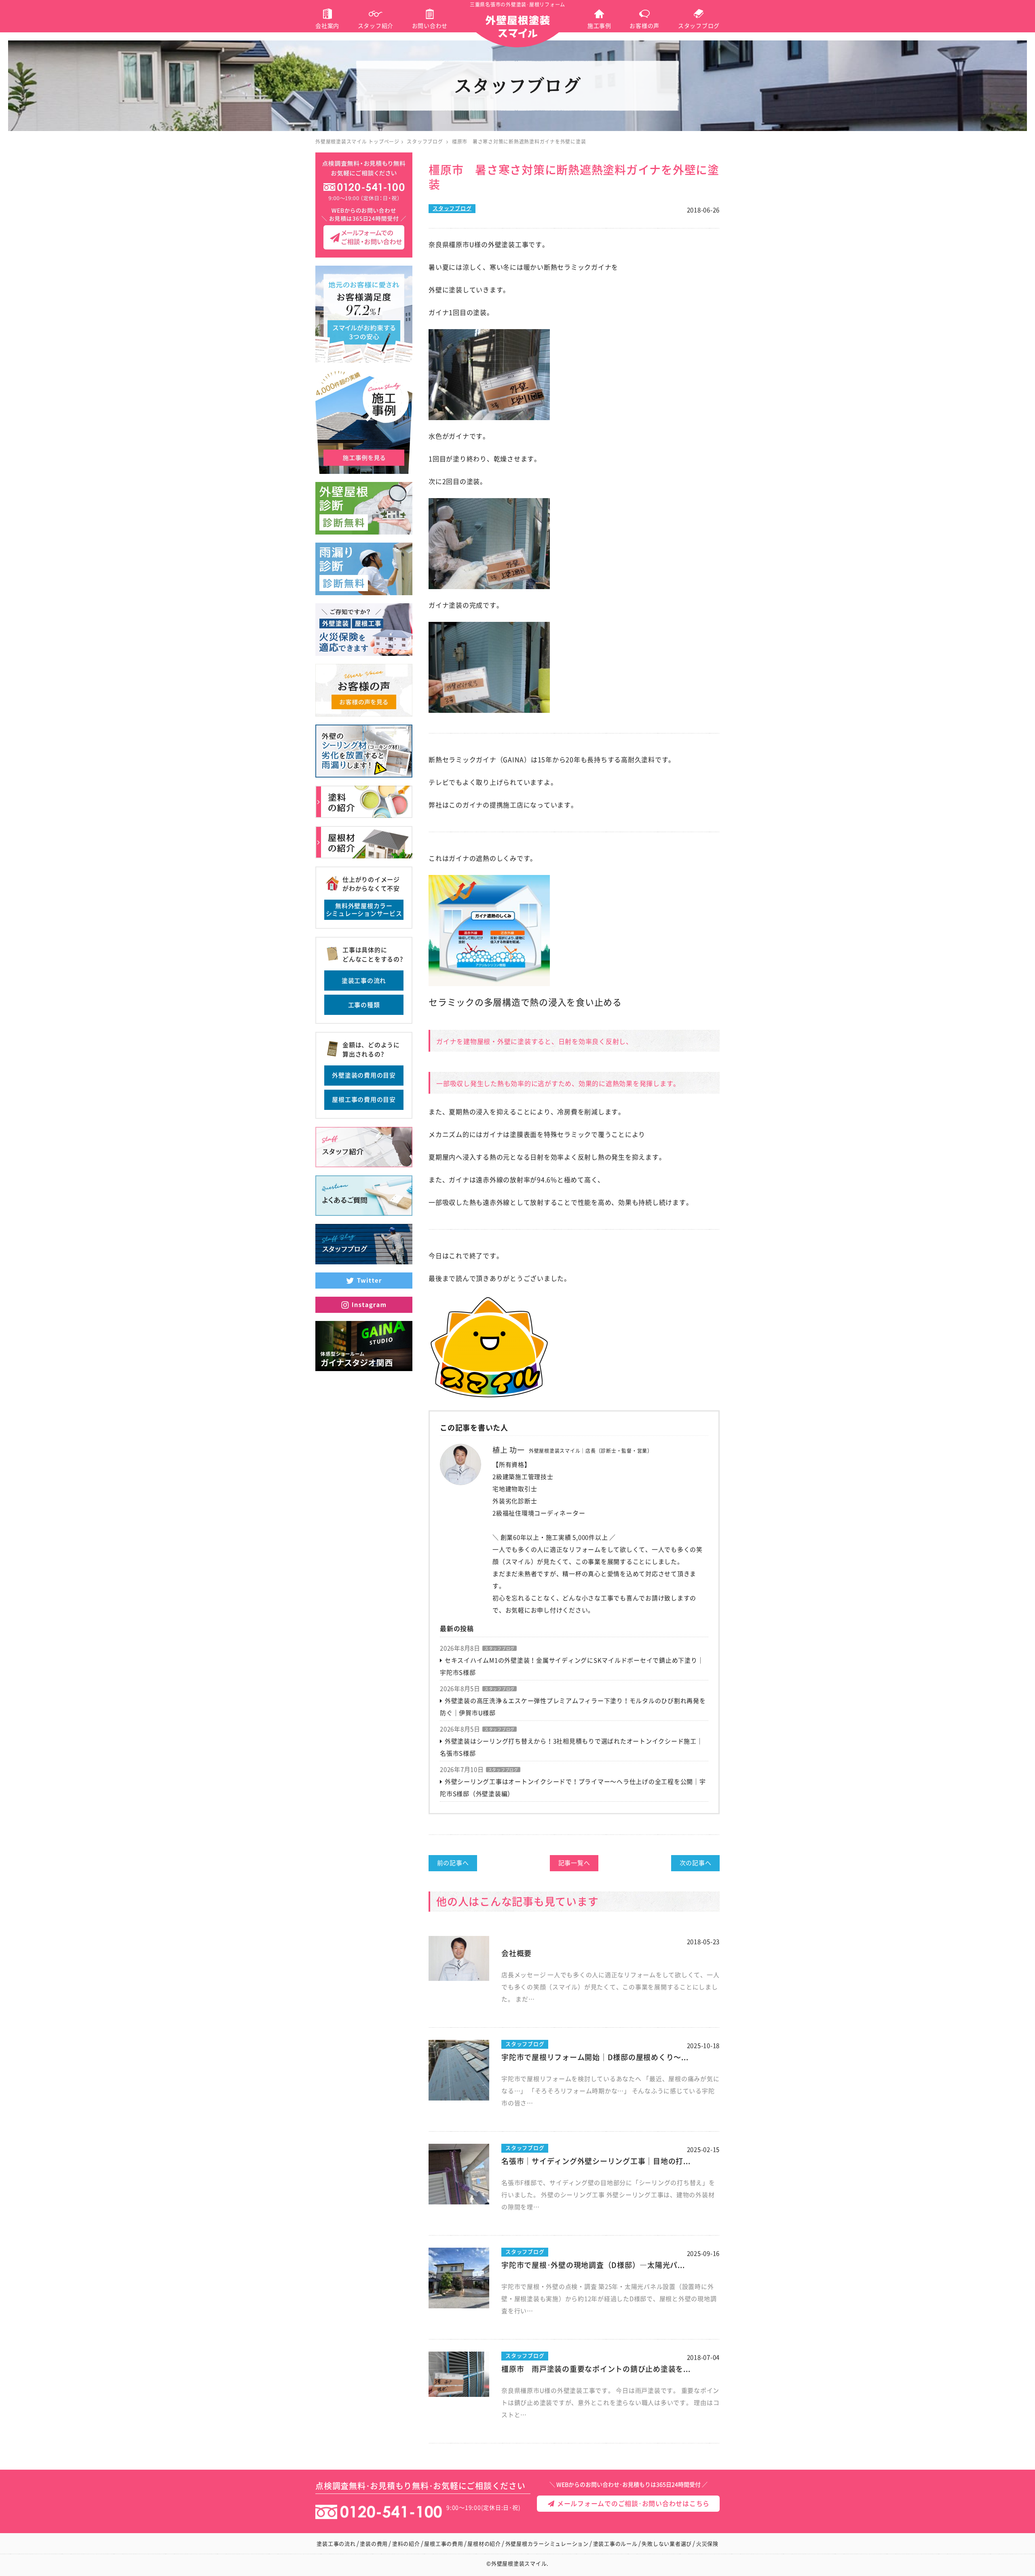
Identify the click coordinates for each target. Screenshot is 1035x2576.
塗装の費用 (374, 2544)
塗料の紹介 (406, 2544)
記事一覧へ (574, 1863)
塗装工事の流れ (364, 981)
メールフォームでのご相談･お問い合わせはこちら (632, 2504)
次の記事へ (696, 1863)
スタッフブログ (699, 26)
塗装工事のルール (615, 2544)
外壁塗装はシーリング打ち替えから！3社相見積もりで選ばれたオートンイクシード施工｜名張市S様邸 (571, 1747)
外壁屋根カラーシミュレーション (547, 2544)
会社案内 (327, 26)
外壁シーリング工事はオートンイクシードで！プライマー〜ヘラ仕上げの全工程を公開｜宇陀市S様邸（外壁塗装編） (573, 1788)
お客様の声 (644, 26)
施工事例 (599, 26)
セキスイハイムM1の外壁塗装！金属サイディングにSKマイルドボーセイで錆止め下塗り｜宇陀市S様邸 (572, 1666)
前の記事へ (453, 1863)
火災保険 (707, 2544)
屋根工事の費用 (444, 2544)
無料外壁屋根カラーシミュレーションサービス (364, 910)
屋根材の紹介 (484, 2544)
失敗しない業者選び (667, 2544)
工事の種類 (364, 1005)
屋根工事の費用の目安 (364, 1100)
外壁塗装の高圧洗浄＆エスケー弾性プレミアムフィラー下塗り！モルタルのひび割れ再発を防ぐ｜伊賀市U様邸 (573, 1707)
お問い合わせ (430, 26)
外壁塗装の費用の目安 (364, 1075)
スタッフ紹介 (376, 26)
